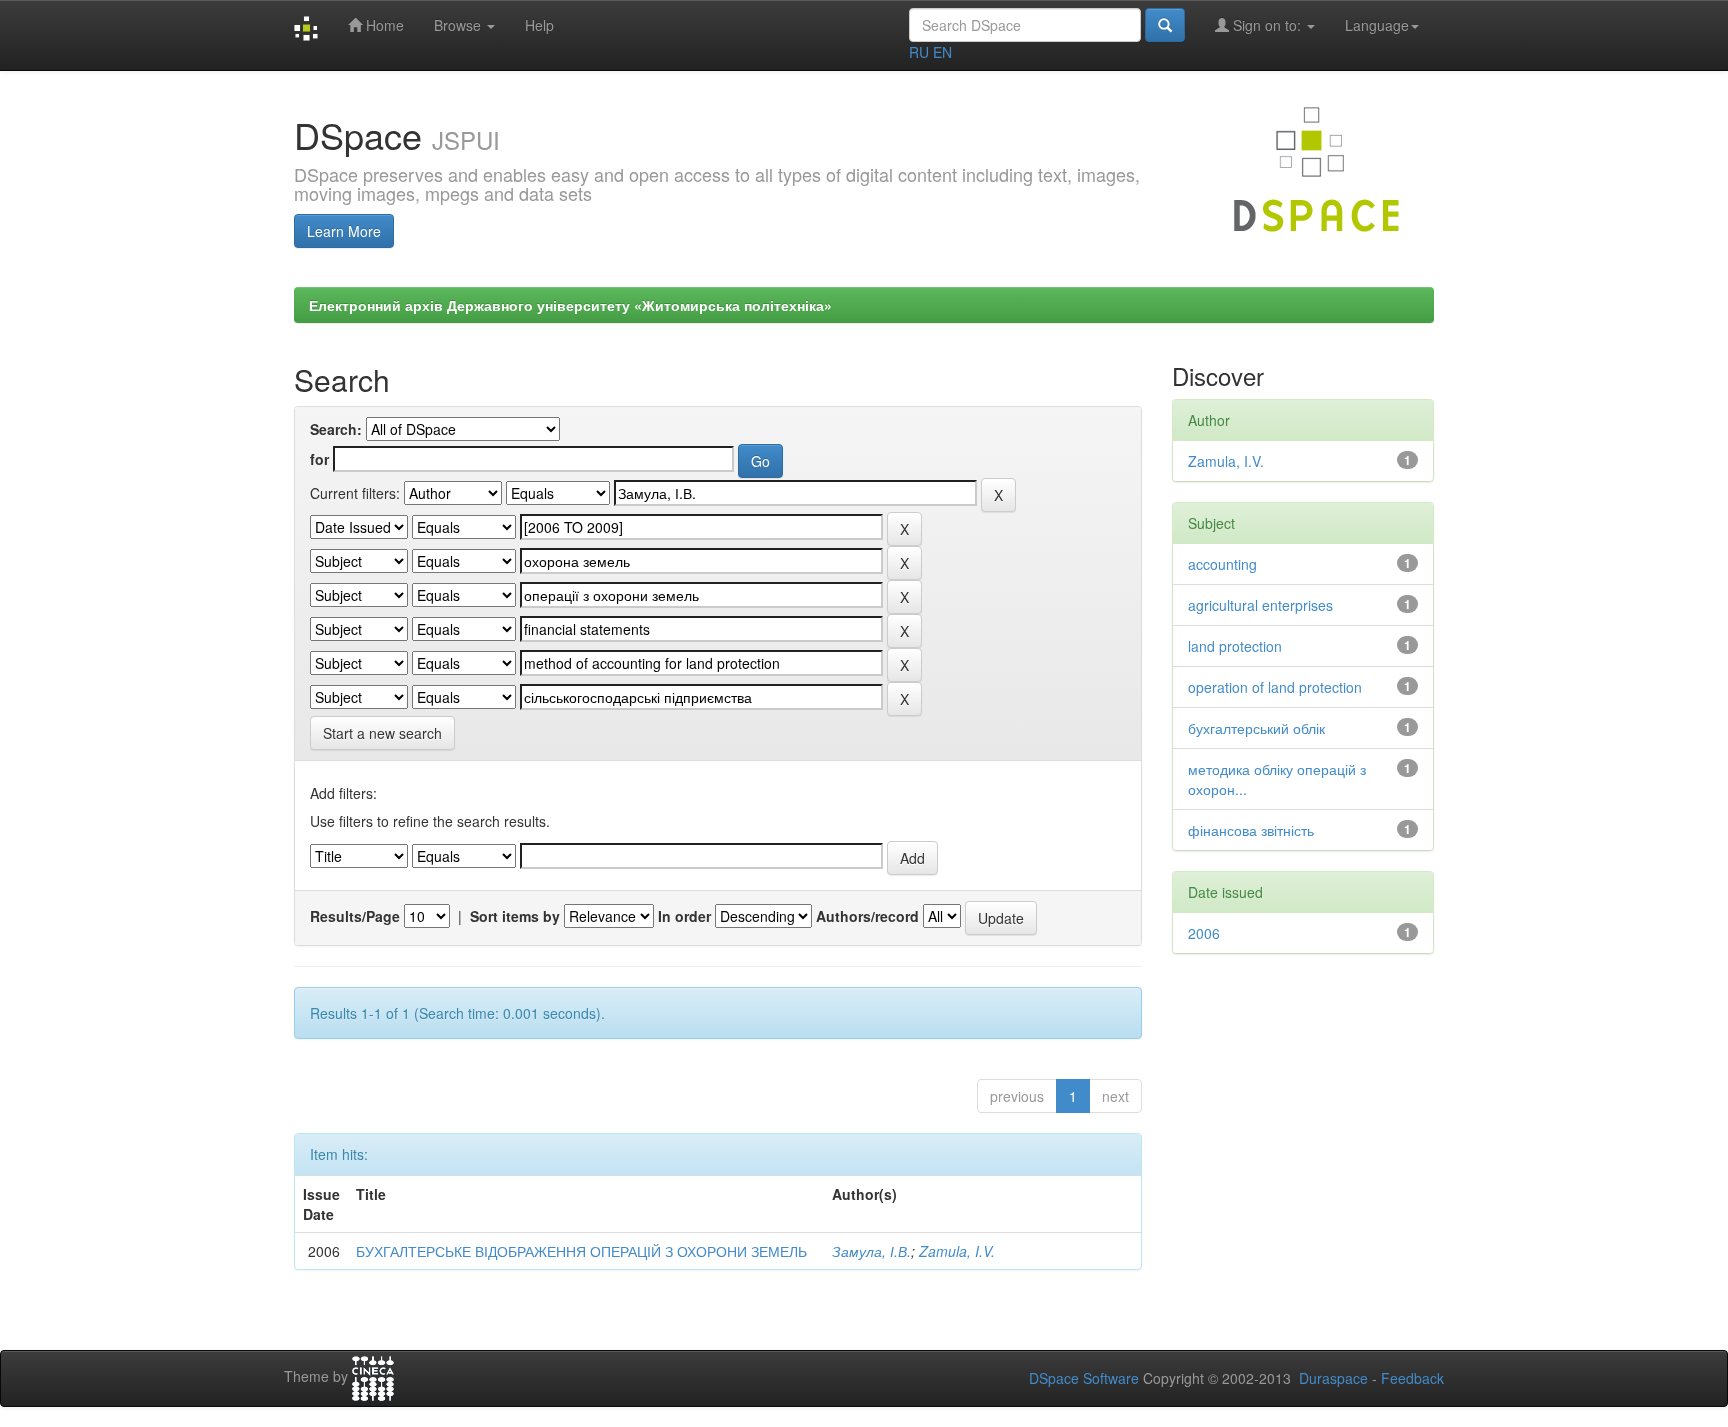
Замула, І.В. (871, 1251)
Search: (336, 429)
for (319, 459)
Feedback (1412, 1378)
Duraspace (1333, 1378)
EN (942, 52)
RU (919, 52)
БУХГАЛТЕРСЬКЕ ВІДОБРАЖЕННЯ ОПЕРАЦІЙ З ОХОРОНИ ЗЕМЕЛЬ (581, 1251)
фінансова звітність (1251, 830)
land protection (1235, 646)
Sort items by (515, 916)
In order (684, 916)
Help (539, 25)
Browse (459, 25)
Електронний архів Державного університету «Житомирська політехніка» (570, 305)
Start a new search (382, 733)
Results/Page (355, 916)
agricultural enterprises (1260, 605)
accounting (1222, 564)
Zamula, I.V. (957, 1251)
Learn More (344, 231)
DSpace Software (1084, 1378)
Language (1377, 25)
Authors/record (867, 916)
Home (383, 25)
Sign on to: (1267, 25)
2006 (1204, 933)
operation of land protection (1275, 687)
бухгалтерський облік (1256, 728)
